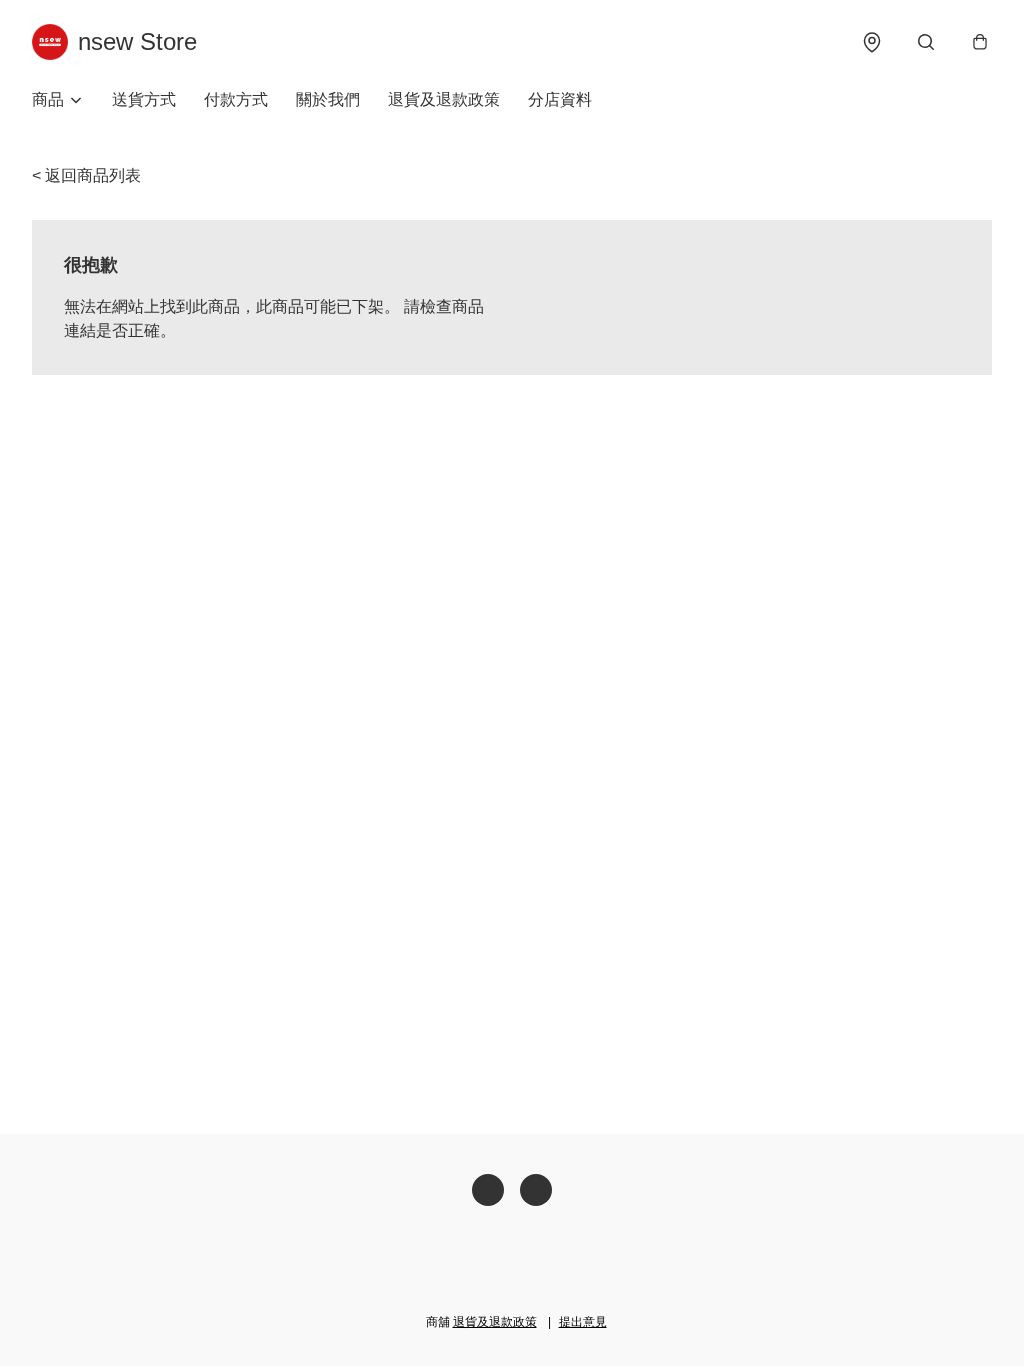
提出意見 (583, 1322)
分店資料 (560, 99)
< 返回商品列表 (86, 175)
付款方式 (236, 99)
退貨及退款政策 (444, 99)
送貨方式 (144, 99)
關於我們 (328, 99)
